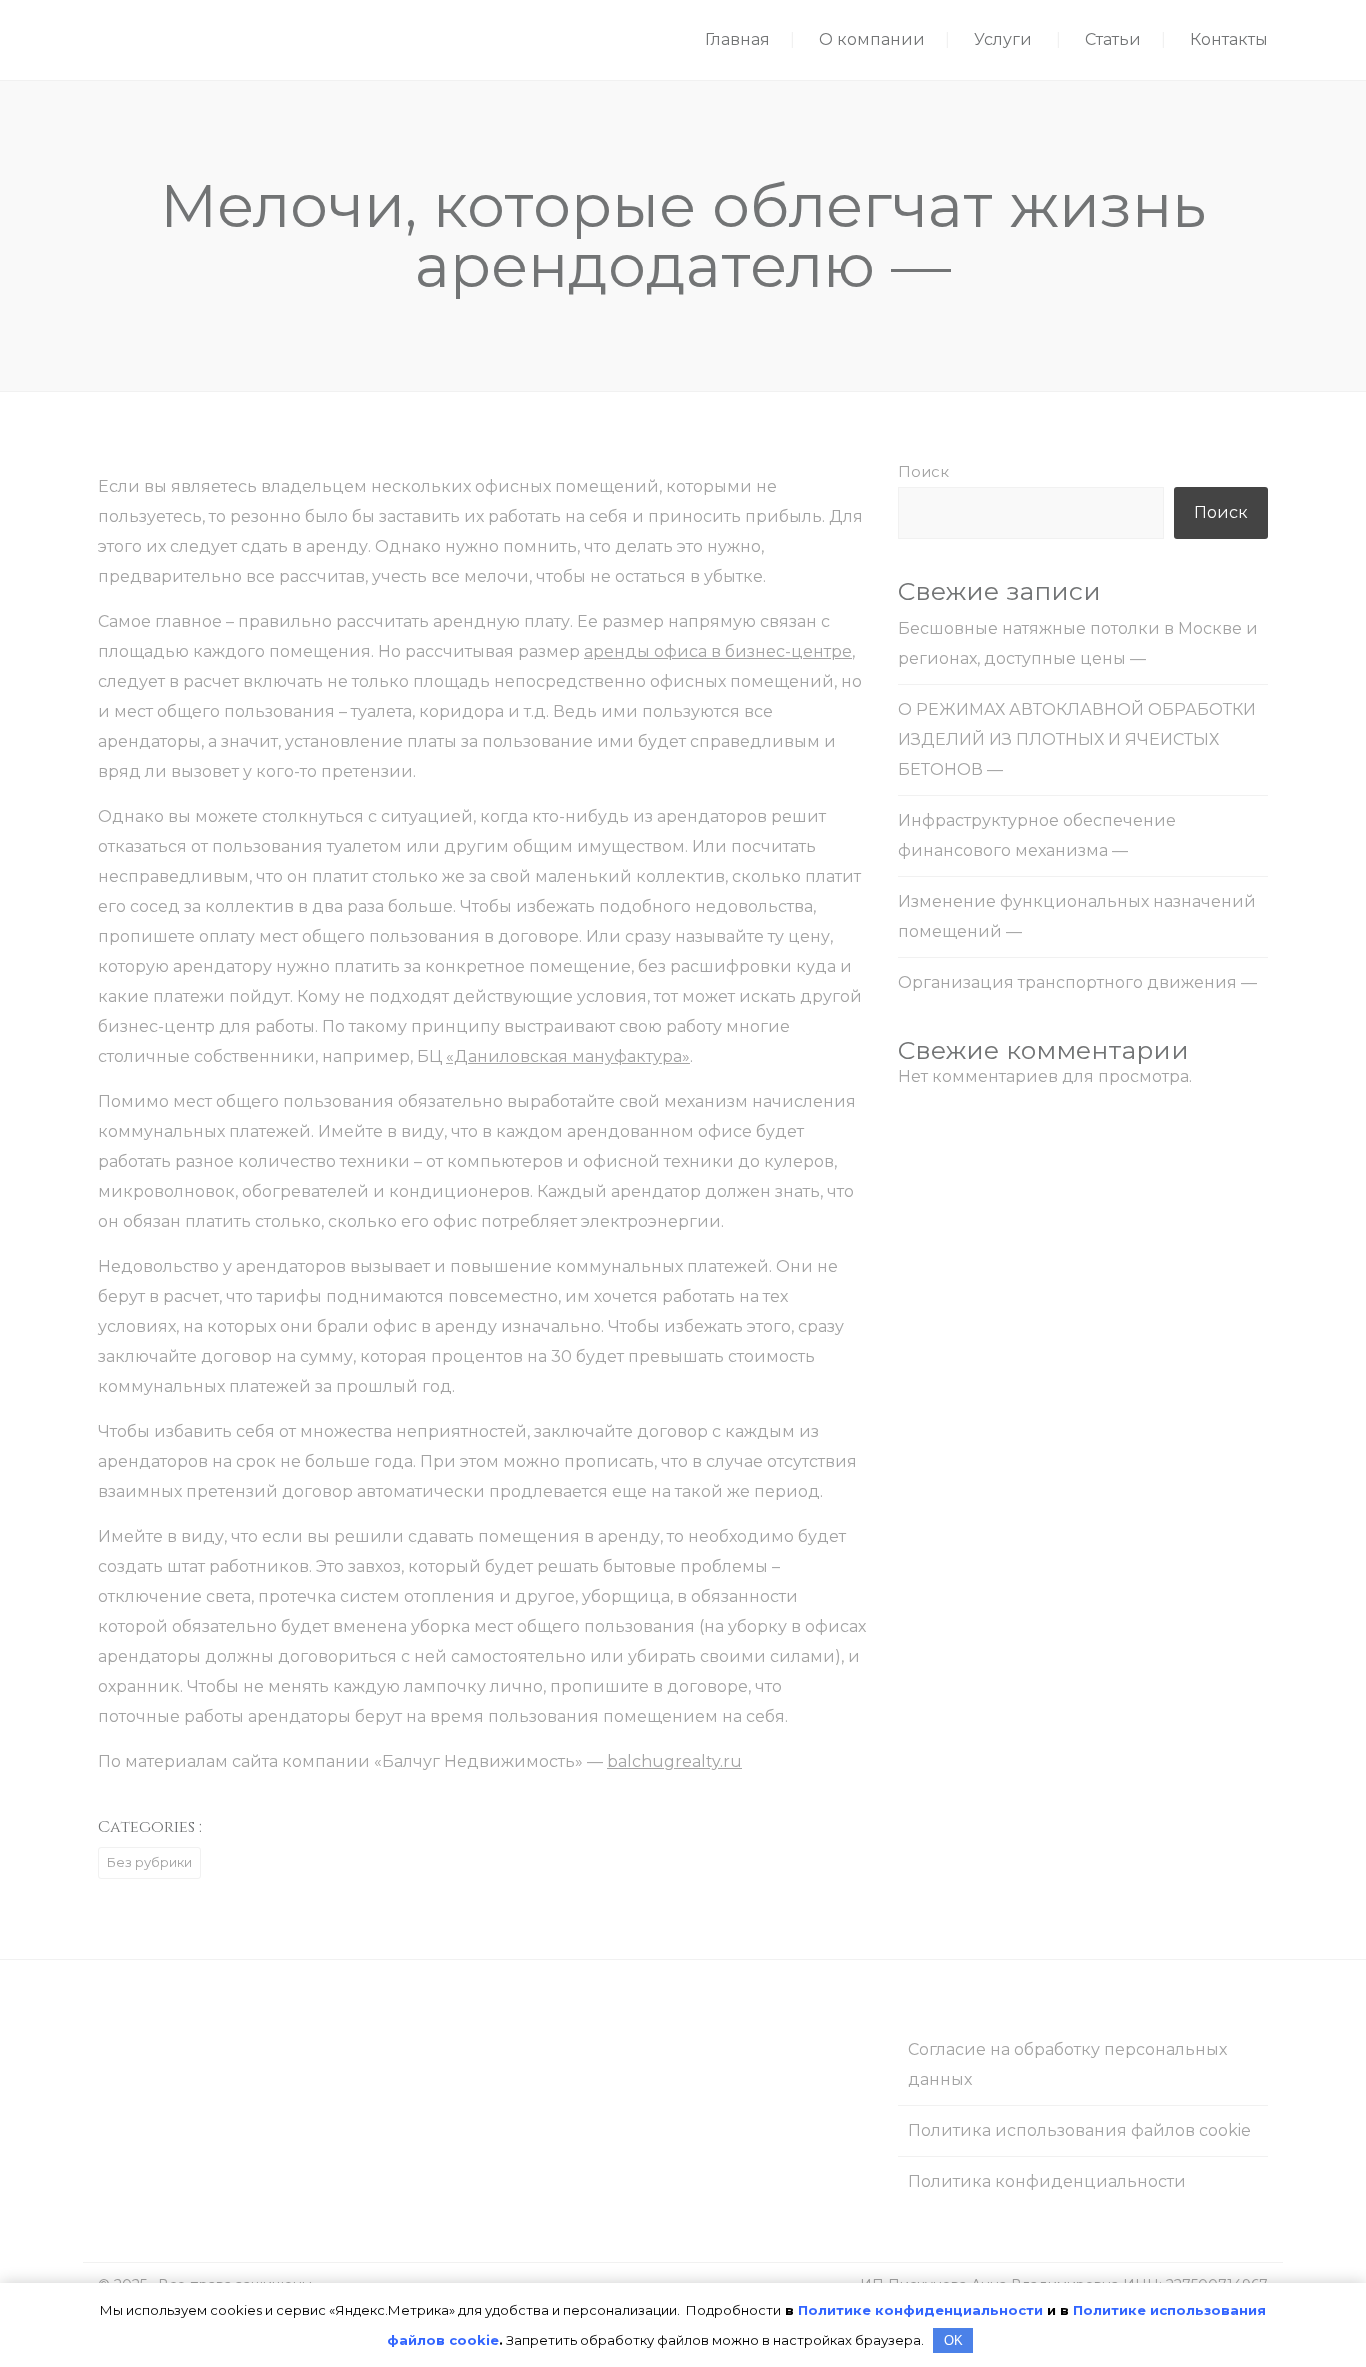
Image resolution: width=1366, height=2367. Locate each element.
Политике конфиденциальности (920, 2310)
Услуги (1003, 39)
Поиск (923, 471)
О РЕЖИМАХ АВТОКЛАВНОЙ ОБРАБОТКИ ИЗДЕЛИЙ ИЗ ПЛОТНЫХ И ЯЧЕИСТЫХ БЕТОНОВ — (1077, 739)
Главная (737, 39)
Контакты (1229, 39)
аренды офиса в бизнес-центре (718, 651)
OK (953, 2340)
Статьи (1113, 39)
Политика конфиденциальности (1047, 2181)
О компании (872, 39)
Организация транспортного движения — (1077, 982)
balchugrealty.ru (674, 1761)
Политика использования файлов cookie (1079, 2130)
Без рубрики (149, 1862)
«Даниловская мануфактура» (568, 1056)
